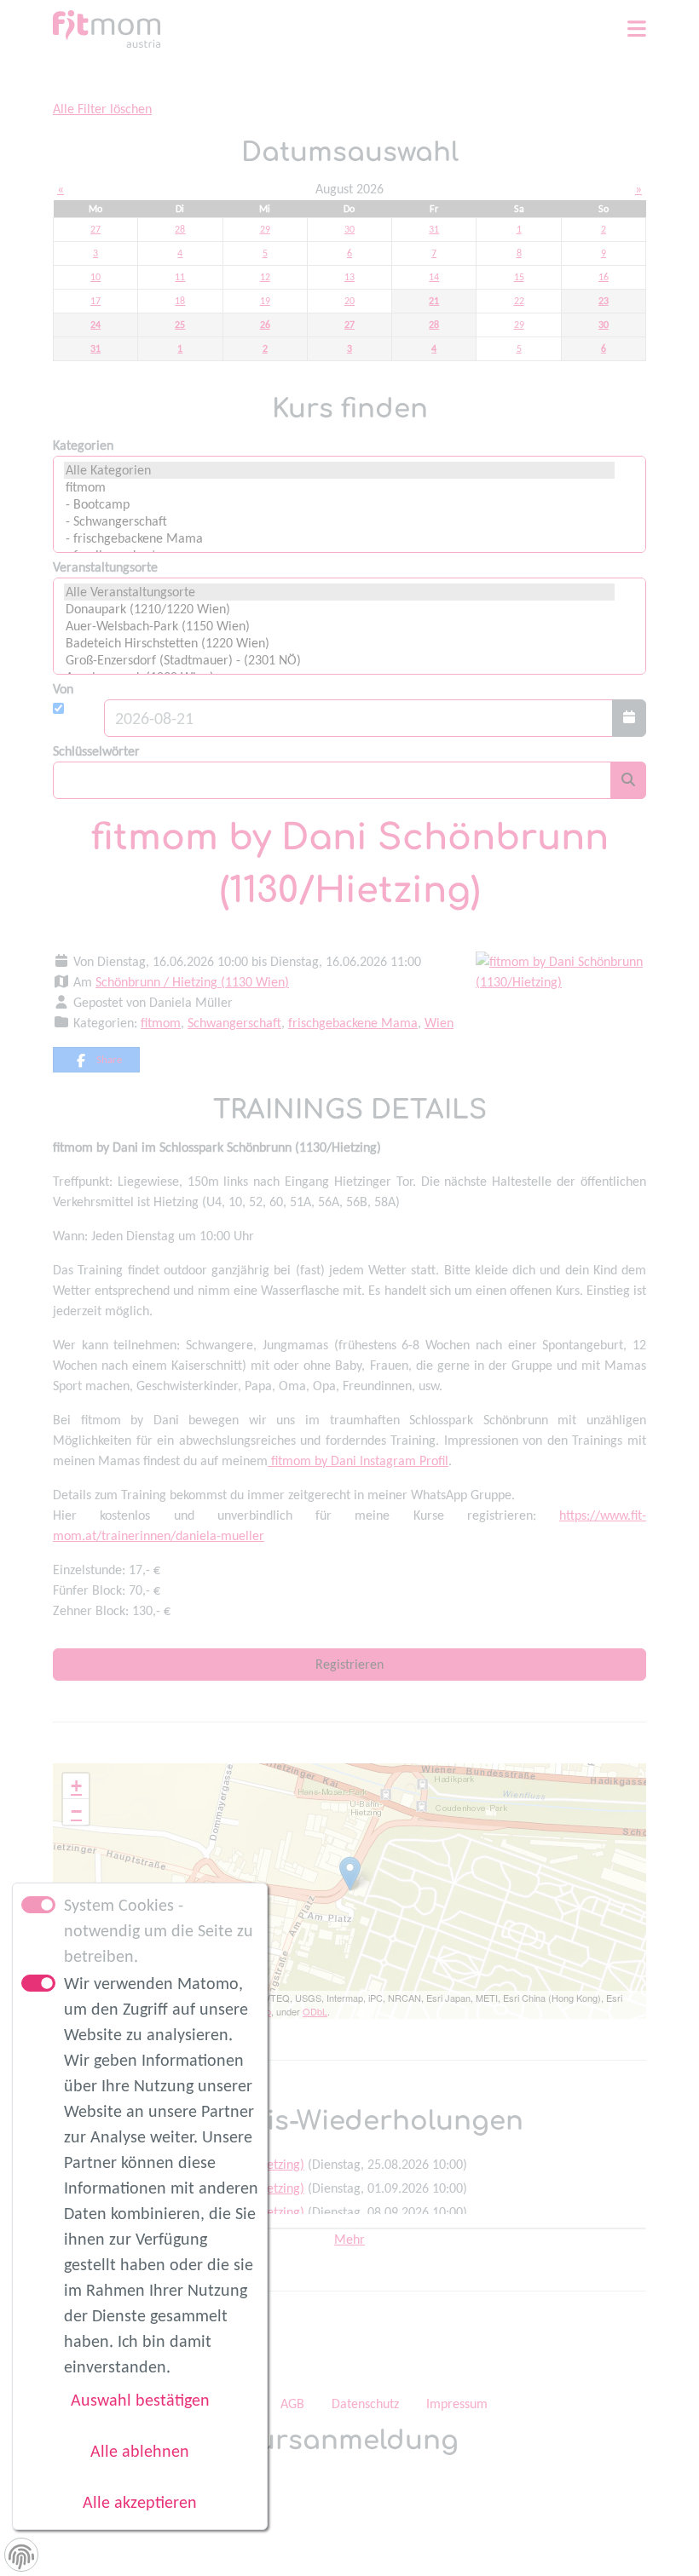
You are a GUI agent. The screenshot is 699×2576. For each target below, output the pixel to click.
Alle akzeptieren (140, 2502)
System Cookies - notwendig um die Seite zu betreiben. (159, 1930)
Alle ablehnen (140, 2451)
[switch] (38, 1983)
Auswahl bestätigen (140, 2400)
